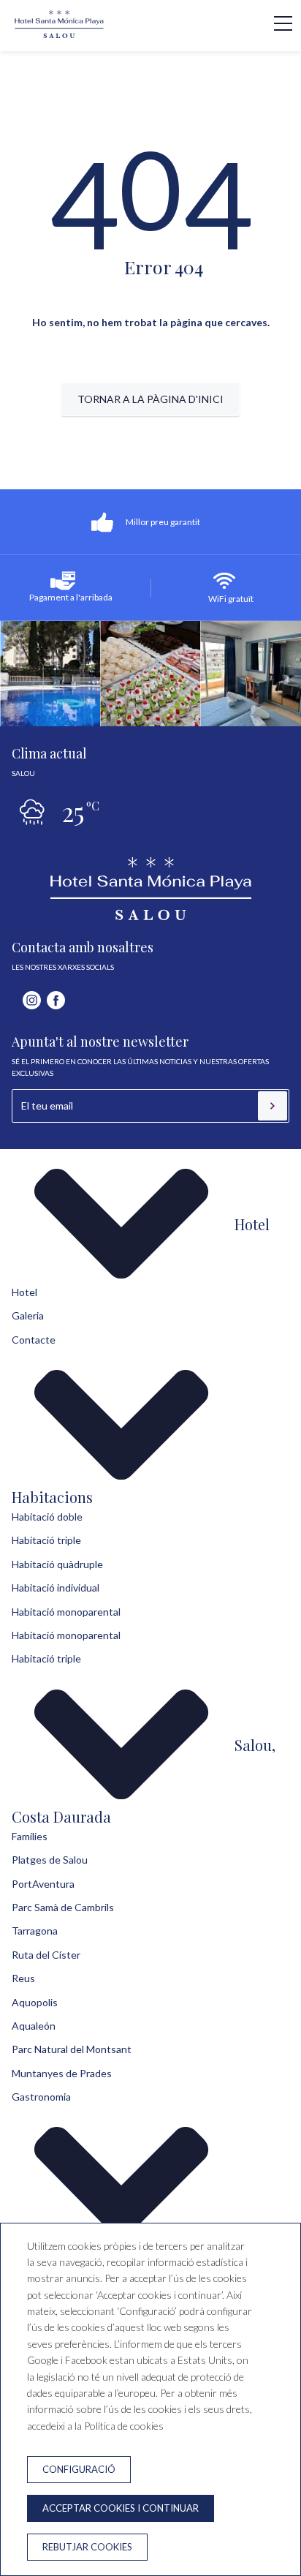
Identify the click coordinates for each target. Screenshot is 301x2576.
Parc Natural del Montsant (72, 2049)
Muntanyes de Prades (62, 2073)
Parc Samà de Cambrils (63, 1907)
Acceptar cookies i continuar (121, 2508)
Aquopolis (35, 2002)
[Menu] (275, 23)
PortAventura (43, 1884)
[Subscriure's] (273, 1106)
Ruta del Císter (46, 1955)
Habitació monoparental (66, 1612)
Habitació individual (56, 1588)
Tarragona (35, 1931)
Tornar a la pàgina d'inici (150, 399)
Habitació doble (47, 1517)
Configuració (79, 2469)
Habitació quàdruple (57, 1564)
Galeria (28, 1315)
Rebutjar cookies (87, 2547)
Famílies (30, 1836)
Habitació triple (46, 1540)
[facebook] (56, 1000)
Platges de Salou (50, 1860)
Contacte (34, 1340)
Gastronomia (41, 2097)
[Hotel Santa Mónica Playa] (59, 34)
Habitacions (52, 1497)
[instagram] (32, 1000)
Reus (23, 1978)
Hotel (252, 1224)
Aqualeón (34, 2026)
